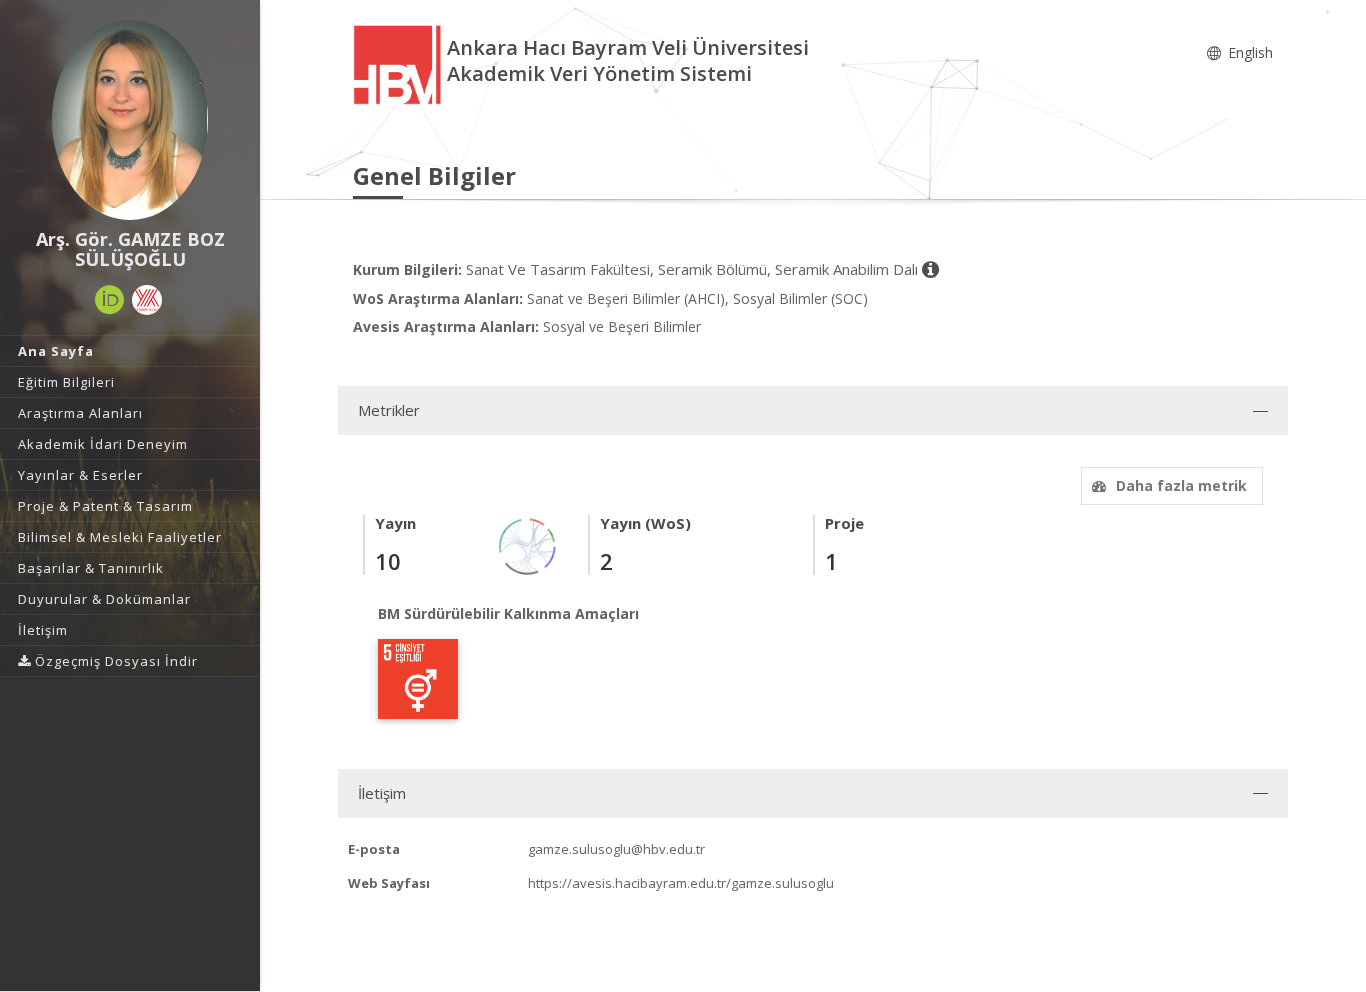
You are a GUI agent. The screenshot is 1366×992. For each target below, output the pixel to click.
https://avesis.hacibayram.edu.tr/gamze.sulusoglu (681, 883)
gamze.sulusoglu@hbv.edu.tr (616, 849)
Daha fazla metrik (1181, 485)
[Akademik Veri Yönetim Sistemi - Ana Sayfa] (400, 63)
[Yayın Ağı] (528, 545)
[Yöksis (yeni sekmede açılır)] (147, 300)
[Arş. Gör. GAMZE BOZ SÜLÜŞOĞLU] (130, 120)
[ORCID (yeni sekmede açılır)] (110, 300)
